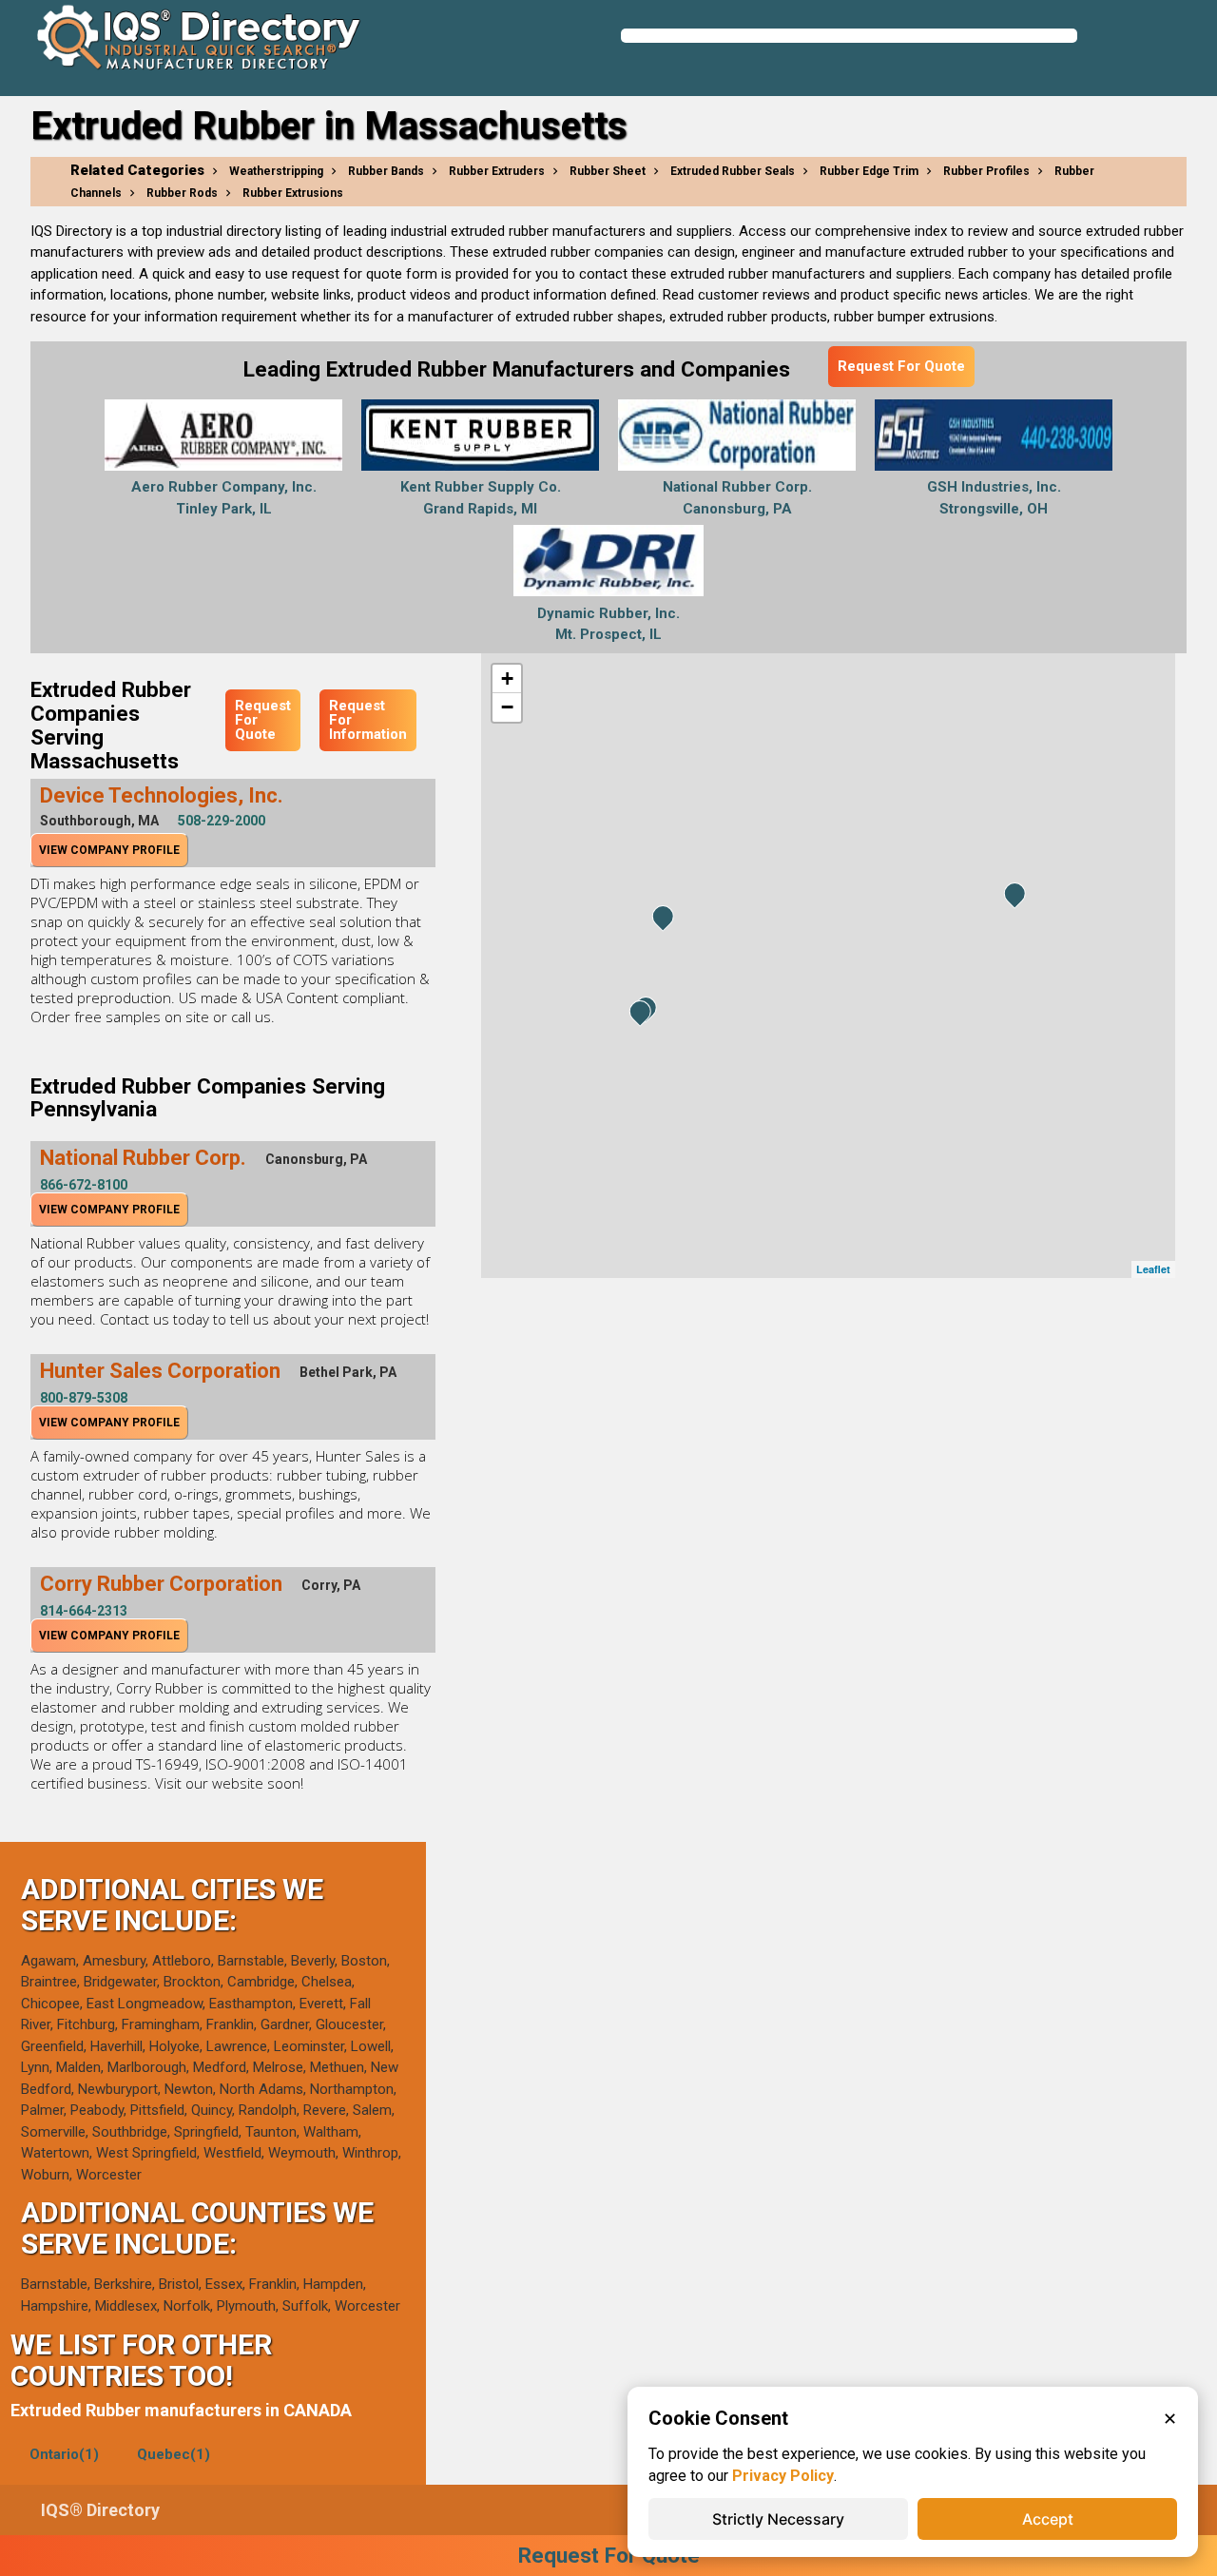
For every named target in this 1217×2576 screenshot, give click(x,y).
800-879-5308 (84, 1398)
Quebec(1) (174, 2454)
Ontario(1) (64, 2454)
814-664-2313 (84, 1611)
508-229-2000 (222, 821)
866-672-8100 (84, 1185)
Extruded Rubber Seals (733, 171)
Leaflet (1153, 1269)
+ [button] (507, 678)
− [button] (507, 707)
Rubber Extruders (497, 171)
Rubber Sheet (608, 171)
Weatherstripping (276, 171)
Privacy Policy (783, 2476)
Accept (1048, 2519)
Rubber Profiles (986, 171)
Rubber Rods (182, 193)
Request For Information (368, 720)
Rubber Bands (386, 171)
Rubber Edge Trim (869, 171)
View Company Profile (109, 850)
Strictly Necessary (778, 2519)
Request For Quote (901, 366)
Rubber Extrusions (293, 193)
